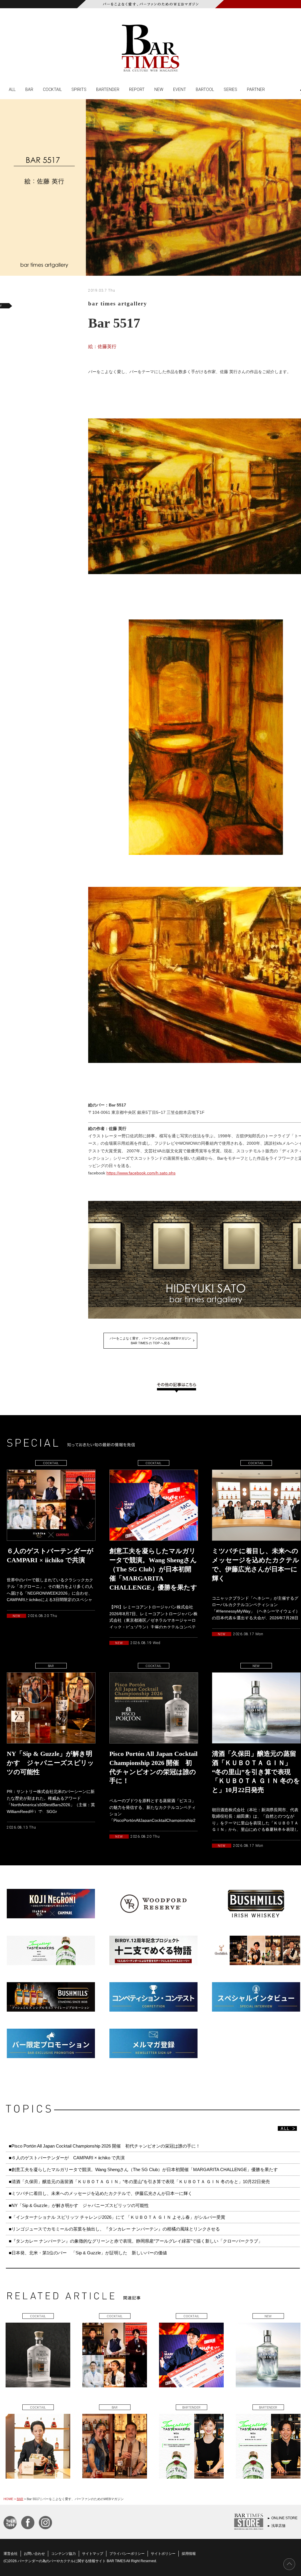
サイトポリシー (163, 2554)
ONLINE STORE (284, 2518)
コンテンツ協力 (63, 2554)
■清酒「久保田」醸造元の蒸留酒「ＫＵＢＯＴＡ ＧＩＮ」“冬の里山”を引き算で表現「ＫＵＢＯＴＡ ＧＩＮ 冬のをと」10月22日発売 (139, 2182)
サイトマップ (93, 2554)
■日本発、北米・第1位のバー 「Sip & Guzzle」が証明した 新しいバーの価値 (88, 2253)
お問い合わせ (34, 2554)
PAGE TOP (289, 2564)
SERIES (230, 89)
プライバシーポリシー (127, 2554)
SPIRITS (79, 89)
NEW (159, 89)
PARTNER (256, 89)
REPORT (137, 89)
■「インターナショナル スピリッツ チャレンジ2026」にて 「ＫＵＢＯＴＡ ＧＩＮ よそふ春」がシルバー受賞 (117, 2217)
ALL (12, 89)
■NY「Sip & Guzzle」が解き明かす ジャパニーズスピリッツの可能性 (79, 2205)
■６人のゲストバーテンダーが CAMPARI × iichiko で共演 (67, 2158)
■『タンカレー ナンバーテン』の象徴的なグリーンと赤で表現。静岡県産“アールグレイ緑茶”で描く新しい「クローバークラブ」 (136, 2241)
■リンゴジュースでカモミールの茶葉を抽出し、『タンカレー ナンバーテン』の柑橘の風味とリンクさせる (114, 2229)
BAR (29, 89)
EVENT (180, 89)
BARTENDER (108, 89)
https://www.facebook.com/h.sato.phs (141, 1173)
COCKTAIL (52, 89)
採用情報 (189, 2554)
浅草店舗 (278, 2526)
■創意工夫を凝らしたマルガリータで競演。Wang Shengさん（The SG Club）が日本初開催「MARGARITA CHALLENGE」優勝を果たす (143, 2169)
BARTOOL (205, 89)
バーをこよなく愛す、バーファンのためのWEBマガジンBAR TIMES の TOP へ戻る (150, 1341)
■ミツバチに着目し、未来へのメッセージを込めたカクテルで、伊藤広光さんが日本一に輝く (101, 2193)
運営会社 (11, 2554)
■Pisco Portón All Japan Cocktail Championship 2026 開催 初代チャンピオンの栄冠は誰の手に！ (104, 2146)
